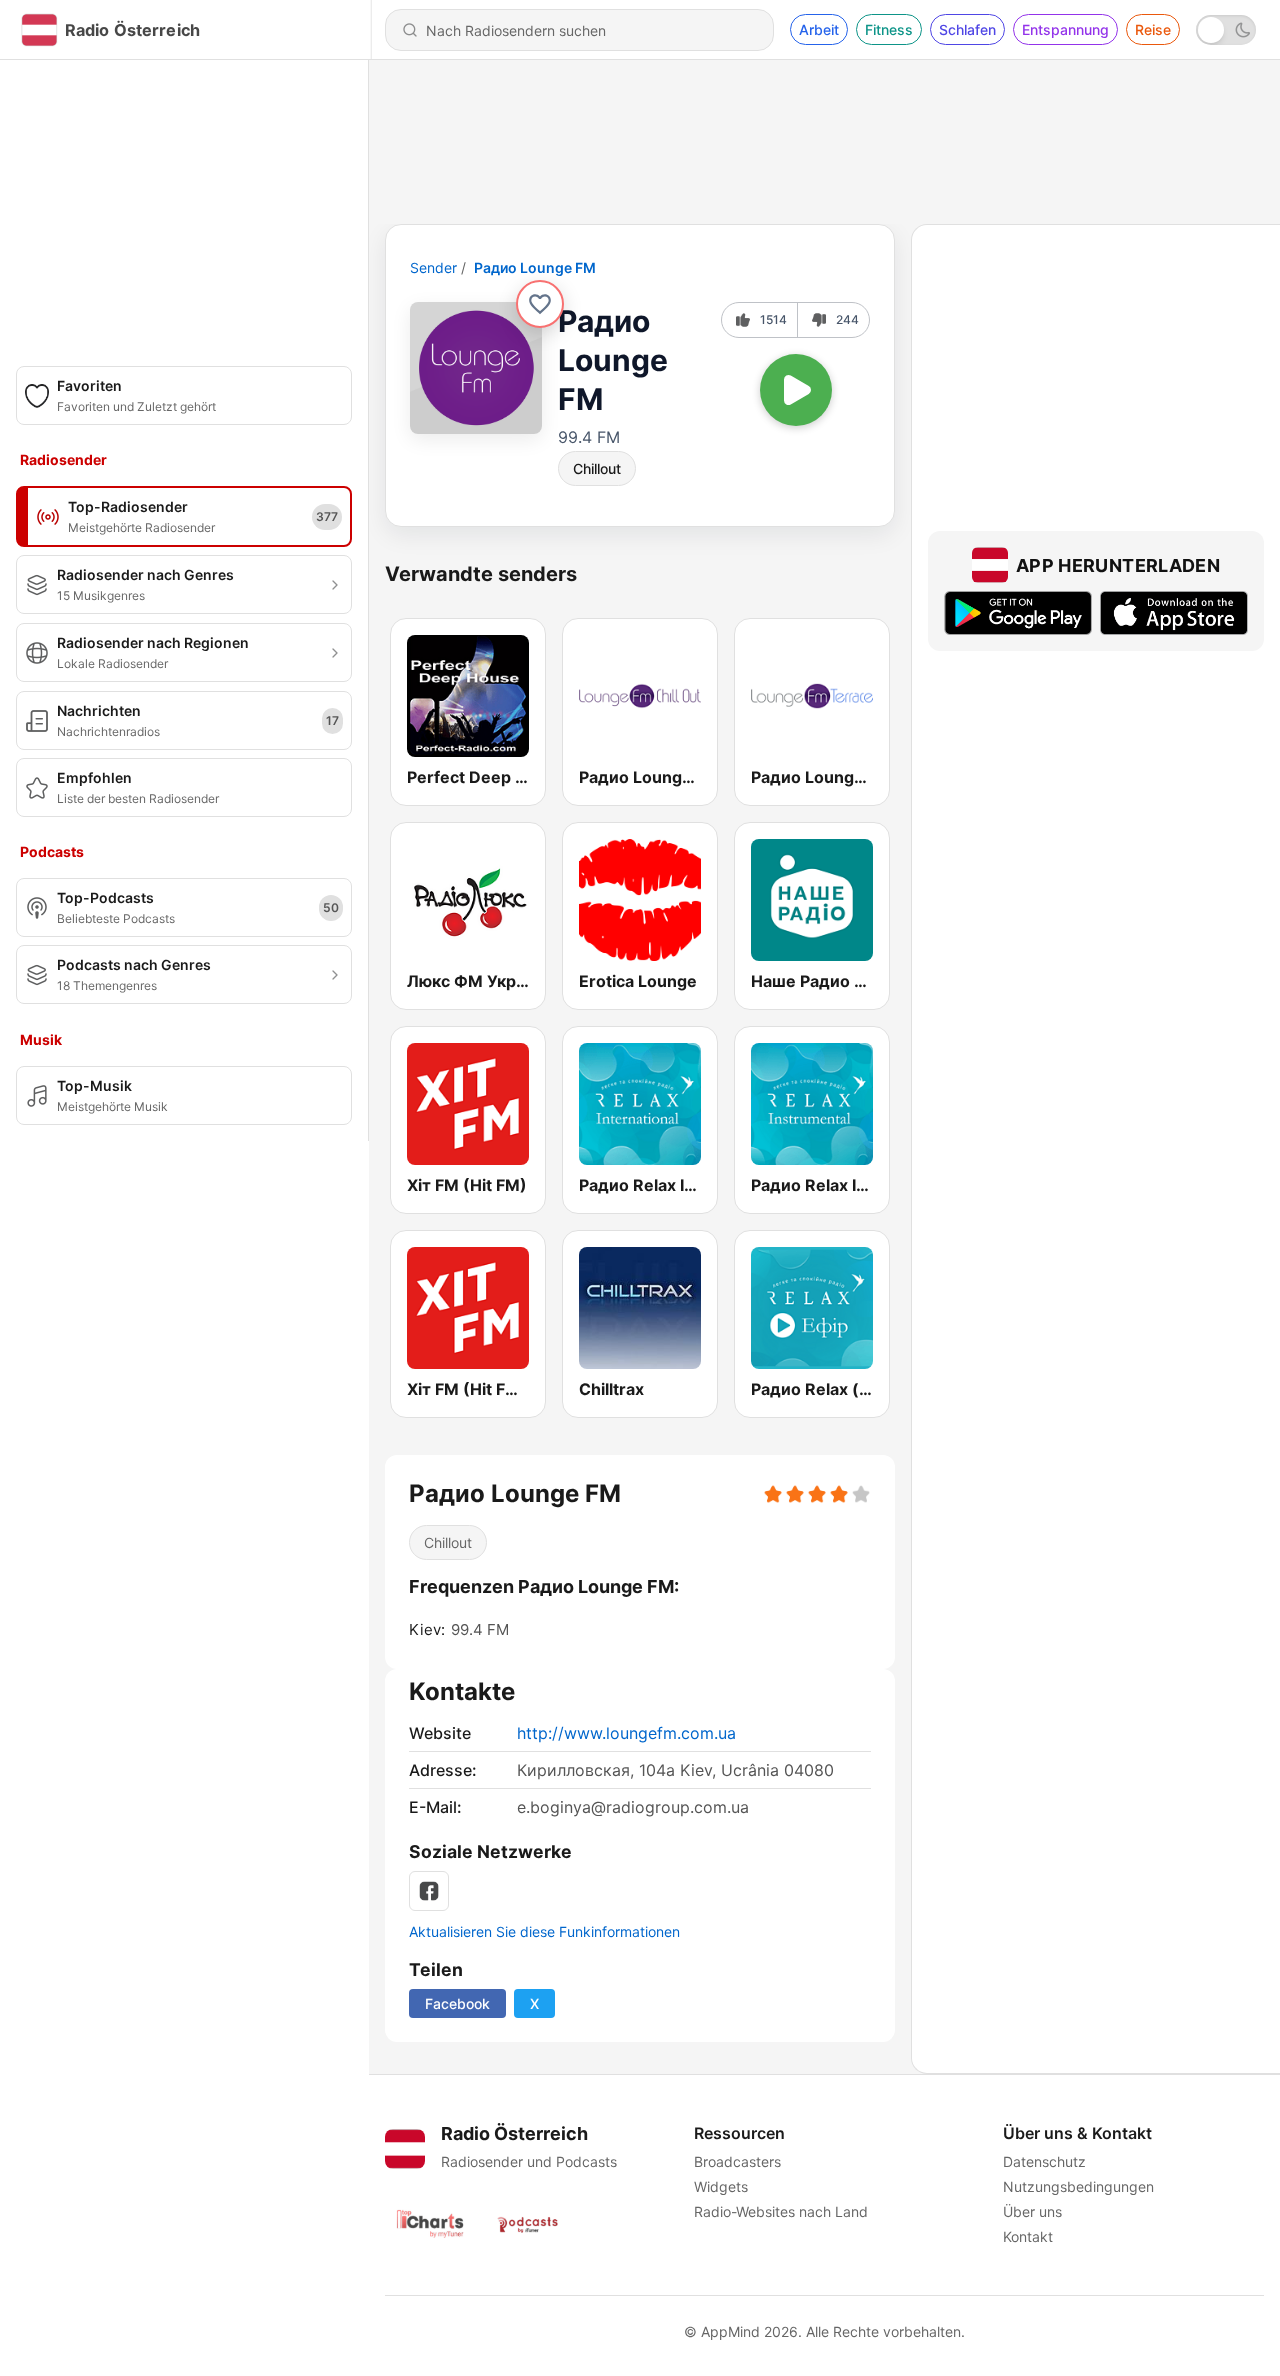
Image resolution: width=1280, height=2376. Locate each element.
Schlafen (967, 29)
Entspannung (1065, 29)
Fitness (889, 29)
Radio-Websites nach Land (781, 2211)
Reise (1153, 29)
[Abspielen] (796, 390)
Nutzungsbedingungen (1078, 2186)
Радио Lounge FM (535, 267)
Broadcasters (737, 2161)
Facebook (457, 2003)
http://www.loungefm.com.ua (626, 1733)
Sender (433, 267)
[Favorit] (540, 304)
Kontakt (1028, 2236)
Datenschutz (1044, 2161)
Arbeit (819, 29)
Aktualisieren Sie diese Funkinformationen (544, 1931)
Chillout (597, 468)
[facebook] (429, 1891)
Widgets (721, 2186)
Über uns (1032, 2211)
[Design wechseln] (1226, 30)
